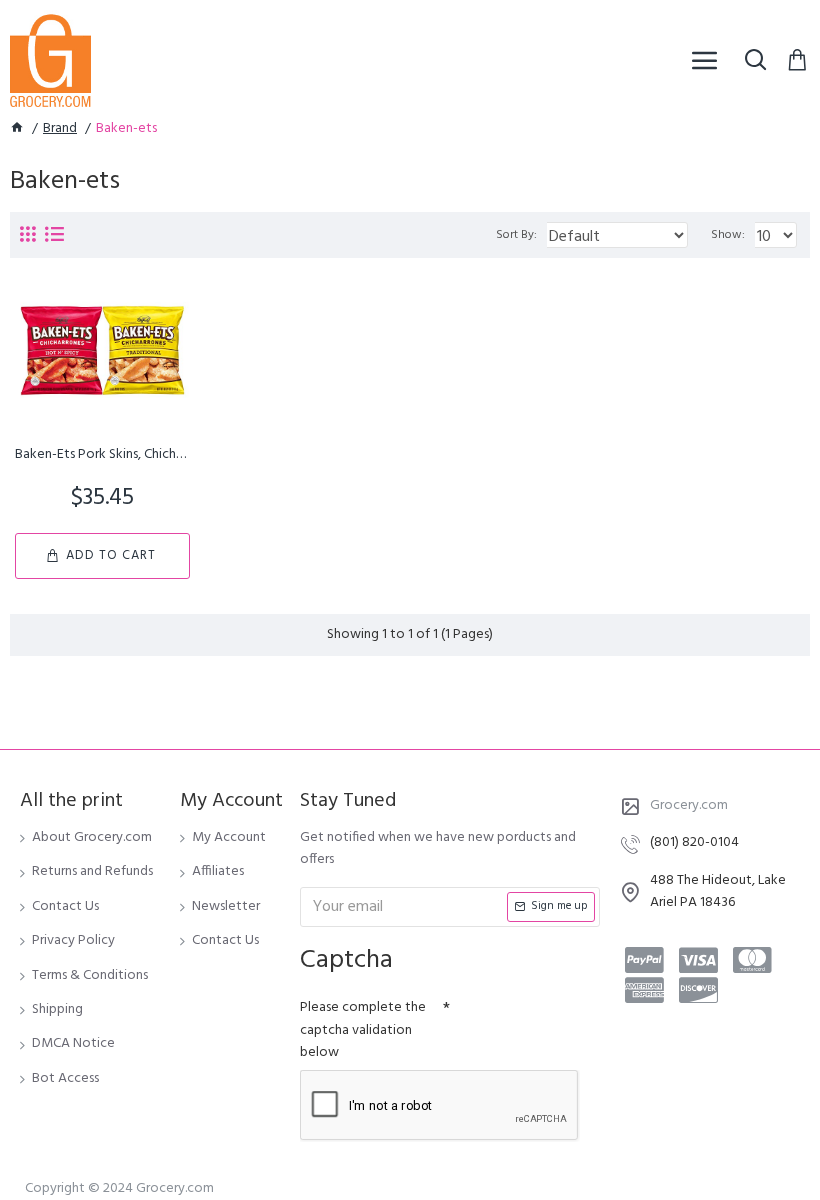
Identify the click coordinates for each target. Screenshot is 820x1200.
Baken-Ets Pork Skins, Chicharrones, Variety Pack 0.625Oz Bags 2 (102, 455)
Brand (60, 129)
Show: (728, 235)
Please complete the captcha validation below (363, 1030)
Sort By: (516, 235)
